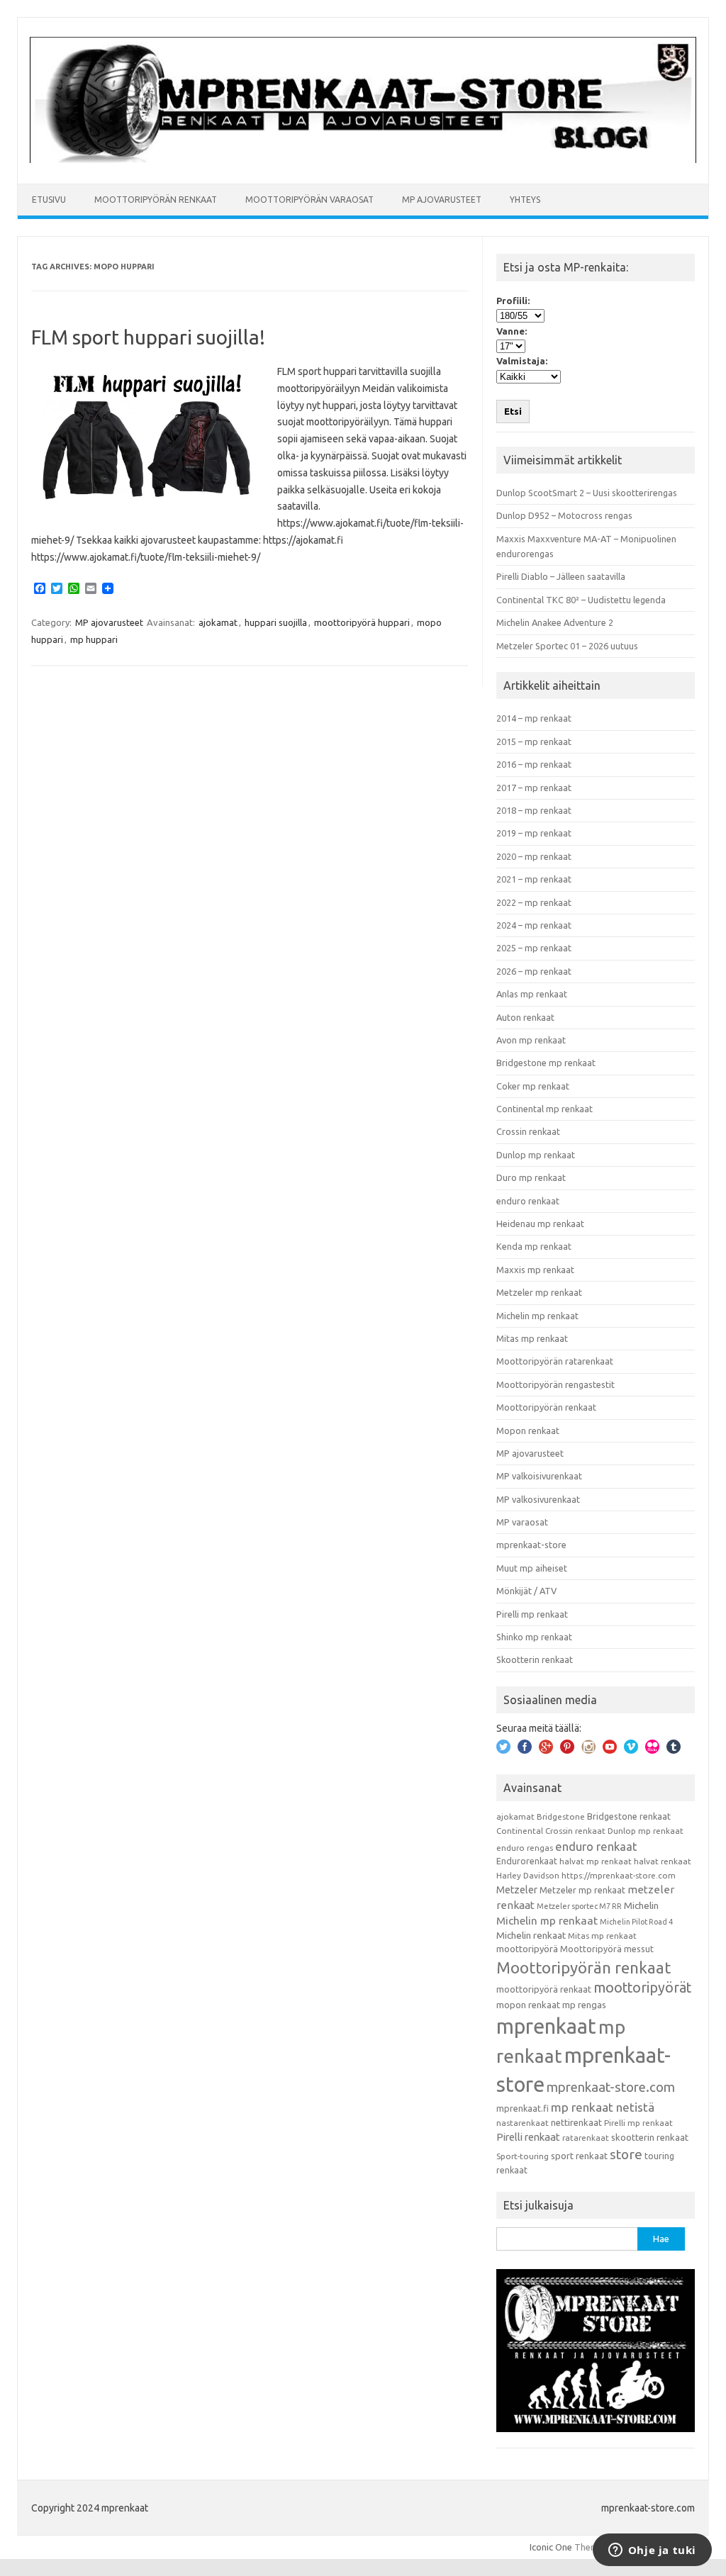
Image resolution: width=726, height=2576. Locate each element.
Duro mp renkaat (531, 1177)
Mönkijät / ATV (526, 1591)
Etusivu (49, 200)
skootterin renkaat (650, 2137)
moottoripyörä (527, 1949)
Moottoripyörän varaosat (309, 200)
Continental (520, 1831)
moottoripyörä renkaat (544, 1989)
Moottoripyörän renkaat (156, 200)
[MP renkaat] (363, 159)
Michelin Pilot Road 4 (636, 1922)
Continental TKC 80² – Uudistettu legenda (581, 600)
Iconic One (551, 2547)
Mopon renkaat (528, 1430)
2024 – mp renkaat (534, 925)
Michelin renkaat (531, 1935)
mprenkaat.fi (523, 2108)
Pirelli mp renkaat (532, 1614)
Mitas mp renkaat (532, 1338)
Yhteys (525, 200)
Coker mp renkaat (533, 1086)
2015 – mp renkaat (534, 741)
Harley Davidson (528, 1875)
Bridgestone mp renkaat (546, 1063)
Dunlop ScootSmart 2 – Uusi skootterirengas (587, 493)
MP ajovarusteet (442, 200)
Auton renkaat (525, 1017)
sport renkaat (579, 2156)
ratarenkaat (586, 2138)
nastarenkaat (523, 2123)
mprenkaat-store (531, 1545)
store (626, 2154)
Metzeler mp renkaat (539, 1292)
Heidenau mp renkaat (540, 1223)
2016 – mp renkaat (534, 764)
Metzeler (517, 1890)
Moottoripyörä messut (607, 1949)
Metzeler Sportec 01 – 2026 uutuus (567, 646)
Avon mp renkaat (531, 1040)
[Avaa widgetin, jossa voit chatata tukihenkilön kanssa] (652, 2551)
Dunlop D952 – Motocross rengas (564, 515)
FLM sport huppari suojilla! (148, 337)
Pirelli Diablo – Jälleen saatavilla (561, 576)
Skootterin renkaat (535, 1659)
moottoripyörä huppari (362, 622)
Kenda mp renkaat (534, 1246)
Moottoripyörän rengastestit (555, 1384)
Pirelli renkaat (528, 2137)
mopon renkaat (528, 2005)
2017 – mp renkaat (534, 788)
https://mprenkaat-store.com (619, 1875)
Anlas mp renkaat (532, 994)
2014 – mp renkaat (534, 718)
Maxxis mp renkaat (535, 1270)
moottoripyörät (642, 1988)
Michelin (641, 1905)
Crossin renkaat (528, 1131)
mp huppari (94, 639)
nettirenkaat (576, 2122)
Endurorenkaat (527, 1861)
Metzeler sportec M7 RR (579, 1906)
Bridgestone (561, 1816)
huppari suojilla (276, 622)
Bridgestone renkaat (629, 1816)
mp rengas (584, 2005)
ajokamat (218, 622)
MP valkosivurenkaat (538, 1499)
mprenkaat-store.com (611, 2087)
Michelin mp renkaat (537, 1316)
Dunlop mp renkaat (536, 1155)
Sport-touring (523, 2156)
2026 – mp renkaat (534, 971)
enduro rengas (525, 1848)
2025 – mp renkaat (534, 948)
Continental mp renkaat (544, 1109)
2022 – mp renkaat (534, 902)
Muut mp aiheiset (532, 1568)
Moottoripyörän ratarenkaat (555, 1361)
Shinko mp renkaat (534, 1637)
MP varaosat (522, 1522)
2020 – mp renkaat (534, 856)
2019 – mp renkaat (534, 833)
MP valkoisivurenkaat (539, 1476)
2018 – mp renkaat (534, 810)
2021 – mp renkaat (534, 879)
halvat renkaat (663, 1861)
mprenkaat (546, 2026)
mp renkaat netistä (603, 2107)
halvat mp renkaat (596, 1861)
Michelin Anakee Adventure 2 (555, 622)
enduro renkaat (528, 1201)
